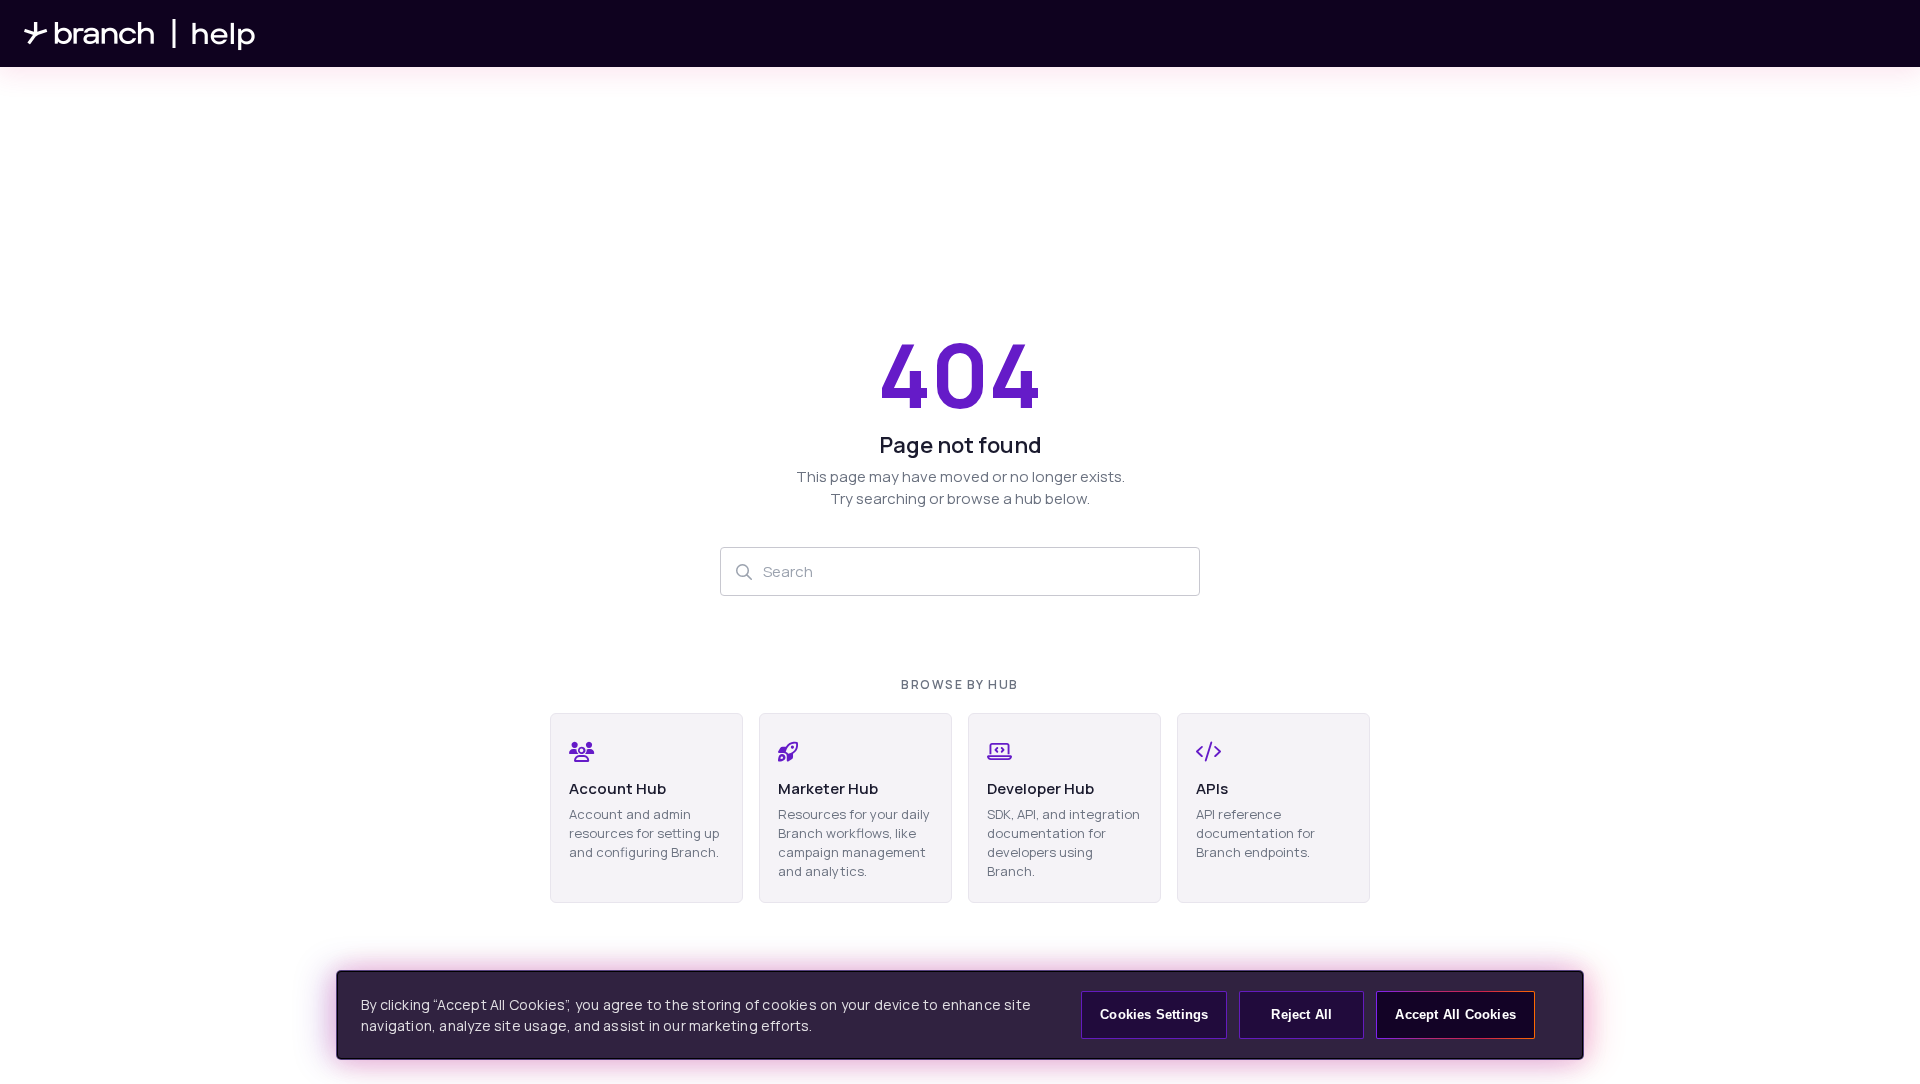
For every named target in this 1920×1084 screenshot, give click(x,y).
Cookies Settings (1154, 1014)
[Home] (140, 33)
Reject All (1301, 1014)
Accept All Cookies (1455, 1014)
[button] (1875, 1034)
